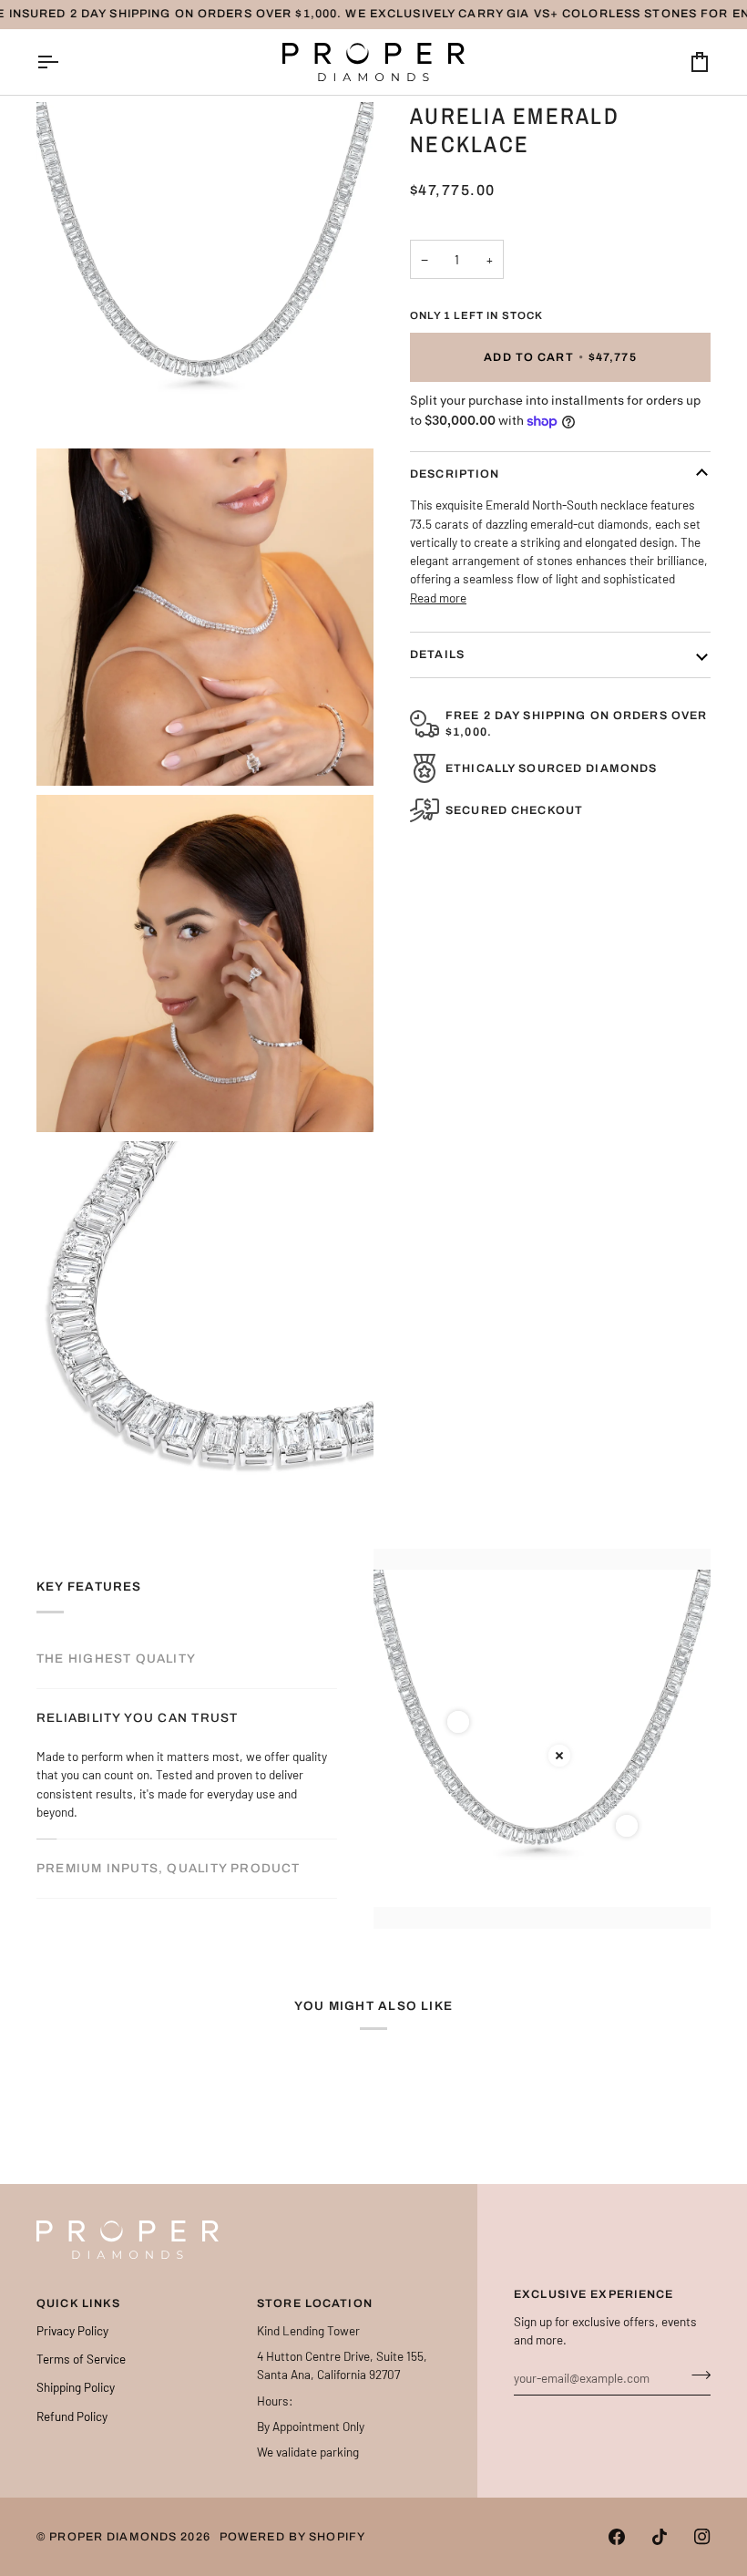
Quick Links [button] (78, 2303)
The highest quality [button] (116, 1657)
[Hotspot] (458, 1722)
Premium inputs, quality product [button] (169, 1869)
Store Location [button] (315, 2303)
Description (455, 474)
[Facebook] (617, 2537)
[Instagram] (702, 2537)
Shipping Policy (76, 2387)
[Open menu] (64, 62)
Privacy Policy (72, 2330)
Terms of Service (81, 2359)
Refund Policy (72, 2416)
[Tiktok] (660, 2537)
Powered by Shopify (292, 2537)
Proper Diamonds (113, 2537)
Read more (438, 598)
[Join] (696, 2375)
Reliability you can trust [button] (137, 1716)
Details (437, 654)
